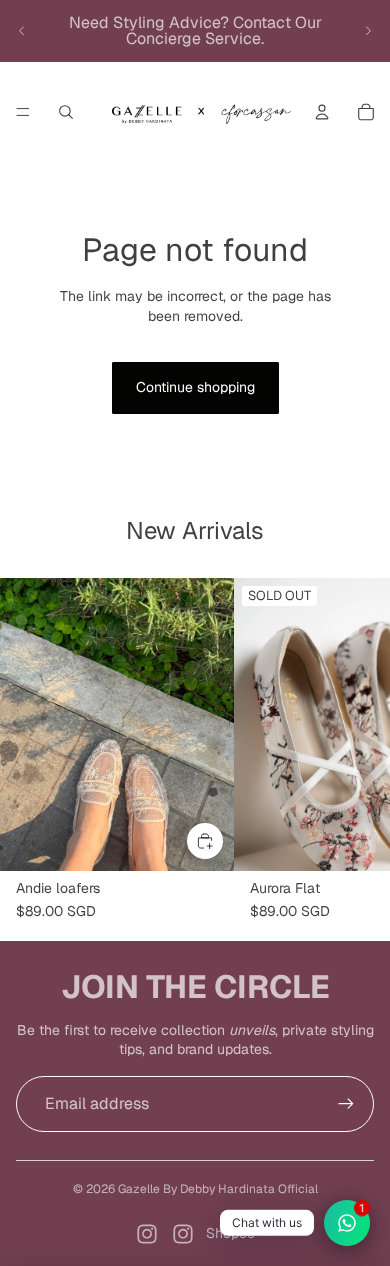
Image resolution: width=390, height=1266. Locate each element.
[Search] (66, 112)
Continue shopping (195, 387)
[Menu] (23, 112)
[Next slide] (368, 31)
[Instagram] (147, 1234)
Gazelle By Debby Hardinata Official (218, 1189)
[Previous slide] (22, 31)
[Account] (322, 112)
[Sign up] (346, 1104)
